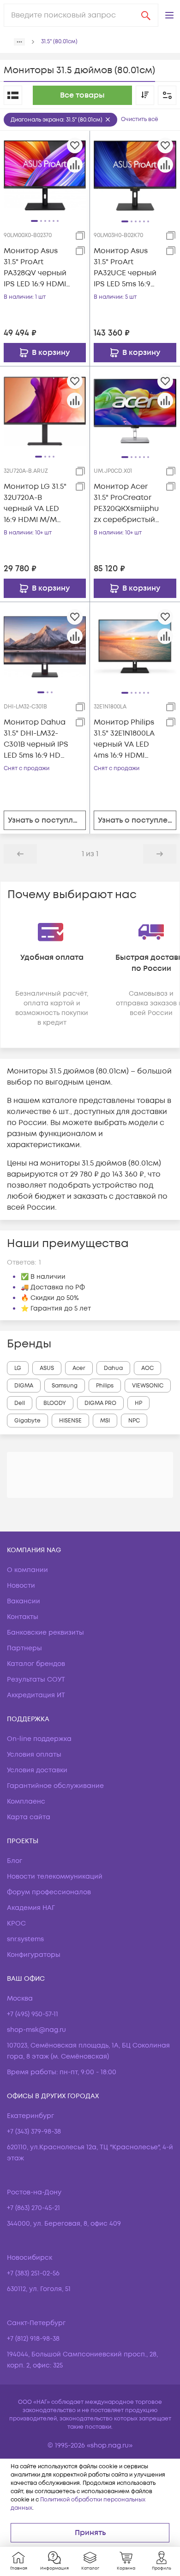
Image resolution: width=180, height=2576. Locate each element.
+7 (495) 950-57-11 (33, 2014)
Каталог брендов (36, 1664)
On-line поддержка (39, 1739)
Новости (21, 1586)
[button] (169, 15)
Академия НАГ (31, 1908)
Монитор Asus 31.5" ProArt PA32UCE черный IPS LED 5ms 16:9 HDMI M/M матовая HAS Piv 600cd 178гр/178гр (126, 268)
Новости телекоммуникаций (55, 1877)
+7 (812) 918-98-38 (33, 2339)
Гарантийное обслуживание (55, 1786)
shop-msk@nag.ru (36, 2030)
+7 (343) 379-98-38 (34, 2132)
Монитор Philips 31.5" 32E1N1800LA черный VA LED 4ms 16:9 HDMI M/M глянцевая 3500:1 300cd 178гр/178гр (124, 739)
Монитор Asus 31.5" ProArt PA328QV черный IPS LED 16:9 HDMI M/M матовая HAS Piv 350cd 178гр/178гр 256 (35, 268)
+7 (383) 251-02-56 (33, 2273)
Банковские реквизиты (45, 1633)
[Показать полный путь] (19, 42)
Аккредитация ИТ (36, 1695)
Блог (15, 1861)
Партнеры (24, 1648)
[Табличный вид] (13, 95)
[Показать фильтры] (167, 95)
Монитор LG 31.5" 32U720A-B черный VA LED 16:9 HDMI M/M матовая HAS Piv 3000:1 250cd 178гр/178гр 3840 (35, 503)
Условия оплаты (34, 1755)
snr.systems (25, 1939)
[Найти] (146, 15)
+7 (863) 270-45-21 (33, 2208)
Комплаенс (26, 1801)
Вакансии (24, 1601)
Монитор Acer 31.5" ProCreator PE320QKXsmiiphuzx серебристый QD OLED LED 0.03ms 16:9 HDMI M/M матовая (126, 503)
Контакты (23, 1617)
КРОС (16, 1923)
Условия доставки (37, 1770)
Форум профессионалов (49, 1892)
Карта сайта (29, 1817)
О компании (27, 1570)
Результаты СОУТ (36, 1680)
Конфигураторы (34, 1955)
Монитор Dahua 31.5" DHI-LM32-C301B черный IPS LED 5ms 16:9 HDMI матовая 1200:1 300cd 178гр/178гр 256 (36, 739)
